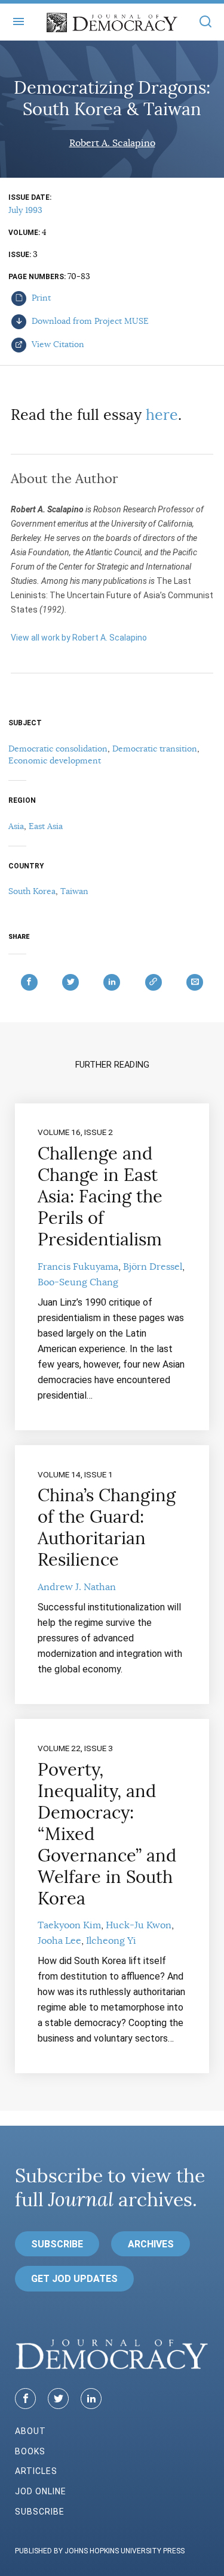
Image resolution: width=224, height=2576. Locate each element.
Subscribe (57, 2244)
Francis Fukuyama (78, 1267)
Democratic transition (155, 749)
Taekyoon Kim (69, 1925)
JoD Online (41, 2491)
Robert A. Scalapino (112, 143)
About (30, 2431)
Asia (16, 826)
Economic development (55, 760)
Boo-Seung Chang (78, 1282)
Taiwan (74, 891)
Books (30, 2451)
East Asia (46, 826)
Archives (151, 2244)
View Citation (57, 344)
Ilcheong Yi (111, 1941)
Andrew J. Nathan (77, 1587)
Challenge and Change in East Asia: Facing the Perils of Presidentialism (100, 1196)
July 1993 (25, 210)
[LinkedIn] (91, 2399)
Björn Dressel (153, 1267)
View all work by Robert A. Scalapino (79, 638)
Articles (36, 2471)
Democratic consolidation (58, 749)
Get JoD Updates (74, 2279)
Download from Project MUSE (89, 321)
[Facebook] (25, 2399)
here (162, 415)
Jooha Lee (59, 1941)
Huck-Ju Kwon (139, 1925)
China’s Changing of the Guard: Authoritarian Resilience (107, 1527)
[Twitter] (58, 2399)
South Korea (32, 891)
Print (40, 298)
